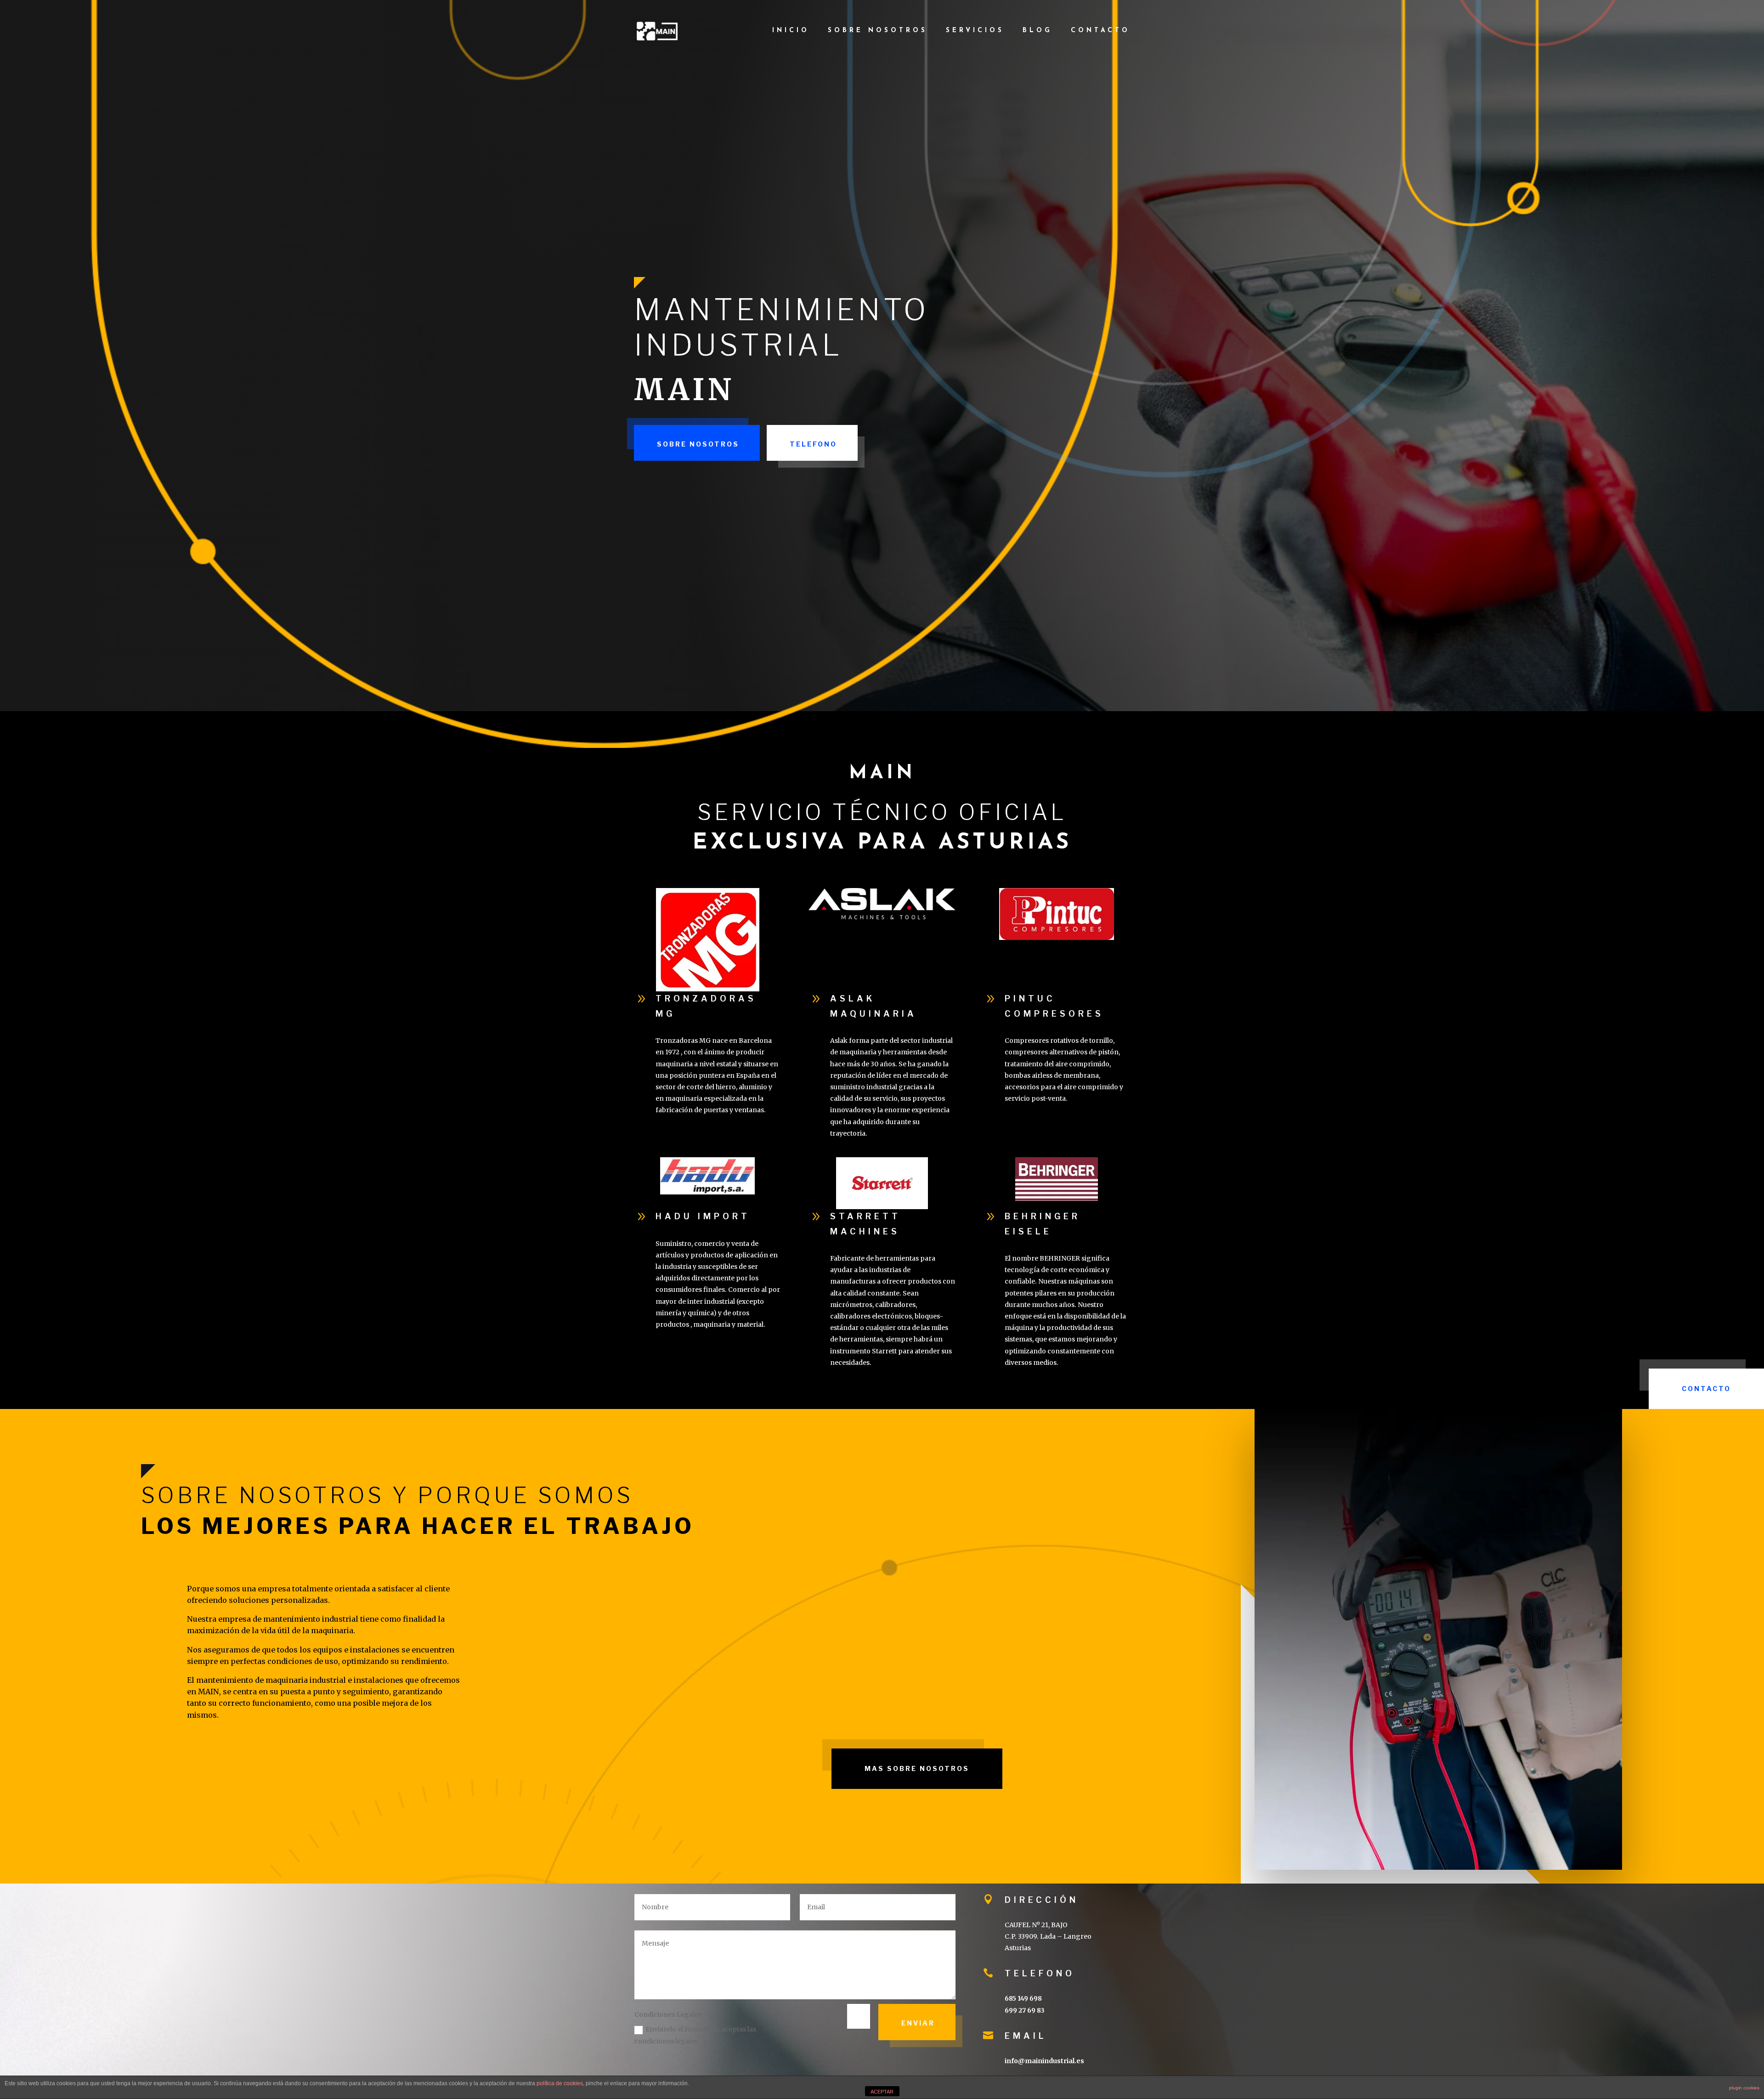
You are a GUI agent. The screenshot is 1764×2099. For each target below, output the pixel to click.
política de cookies (560, 2083)
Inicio (791, 31)
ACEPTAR (882, 2092)
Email (1026, 2036)
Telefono (813, 444)
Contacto (1100, 31)
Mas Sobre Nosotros (917, 1768)
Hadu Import (703, 1216)
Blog (1037, 31)
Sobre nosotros (878, 31)
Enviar (918, 2023)
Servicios (975, 31)
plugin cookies (1744, 2088)
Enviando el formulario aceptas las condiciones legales (695, 2035)
